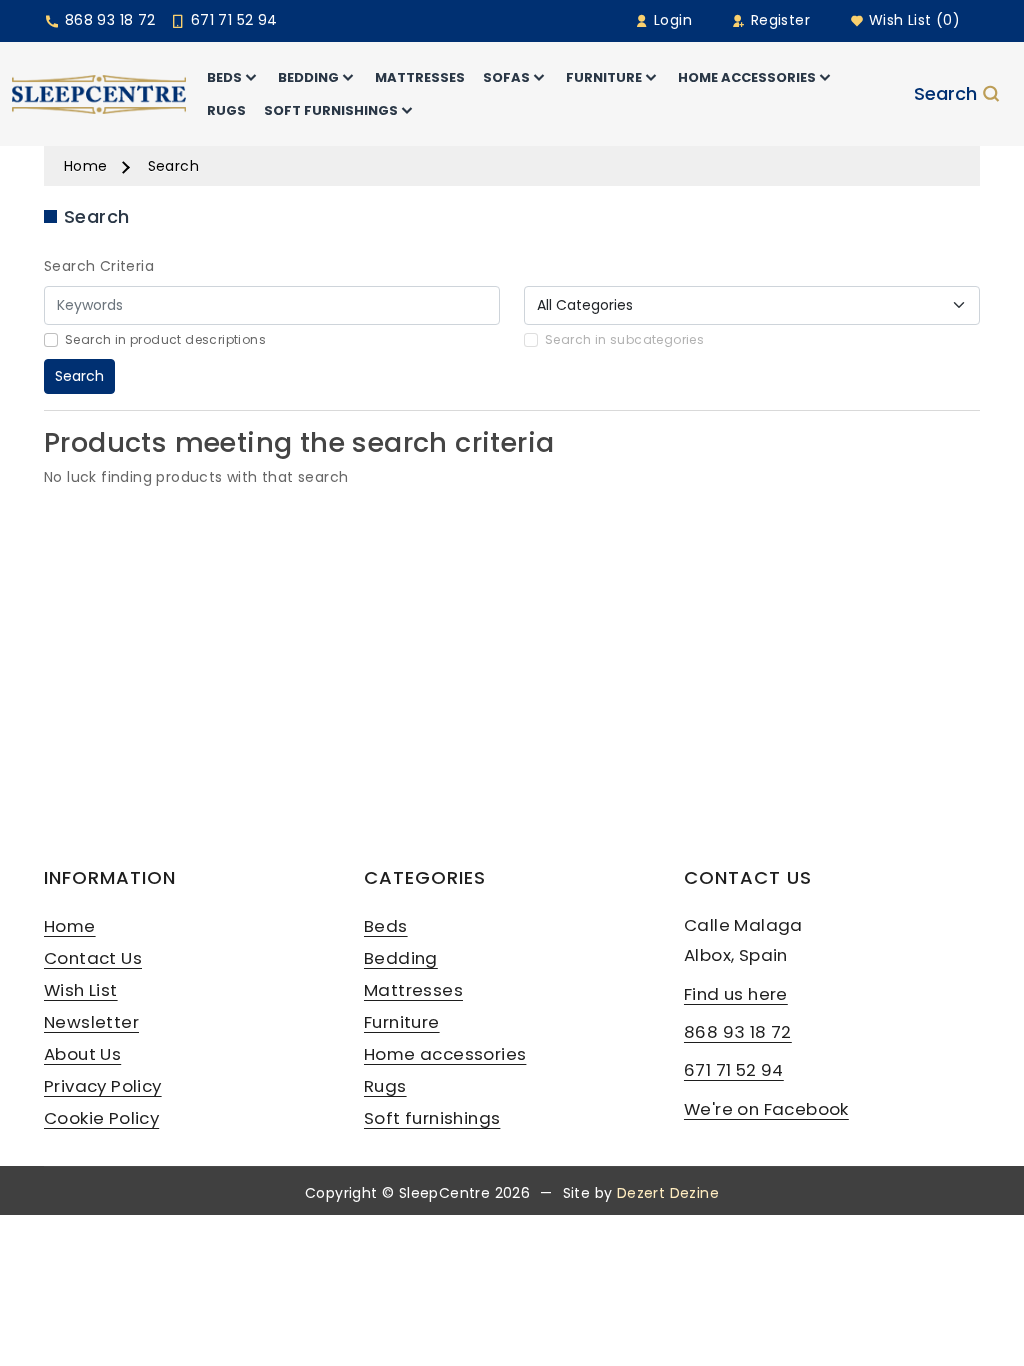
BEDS (224, 77)
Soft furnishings (432, 1118)
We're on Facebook (766, 1109)
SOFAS (506, 77)
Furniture (402, 1022)
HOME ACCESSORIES (747, 77)
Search (945, 94)
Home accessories (445, 1054)
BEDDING (308, 77)
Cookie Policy (101, 1118)
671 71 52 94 (231, 20)
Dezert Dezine (668, 1193)
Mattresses (413, 990)
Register (778, 20)
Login (671, 20)
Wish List (81, 990)
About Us (82, 1054)
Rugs (385, 1086)
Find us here (736, 994)
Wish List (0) (912, 20)
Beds (386, 926)
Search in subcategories (624, 339)
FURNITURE (604, 77)
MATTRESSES (420, 77)
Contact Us (93, 958)
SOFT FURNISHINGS (331, 110)
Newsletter (91, 1022)
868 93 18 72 (107, 20)
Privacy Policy (103, 1086)
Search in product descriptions (165, 339)
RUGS (226, 110)
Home (86, 166)
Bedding (401, 958)
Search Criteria (99, 266)
